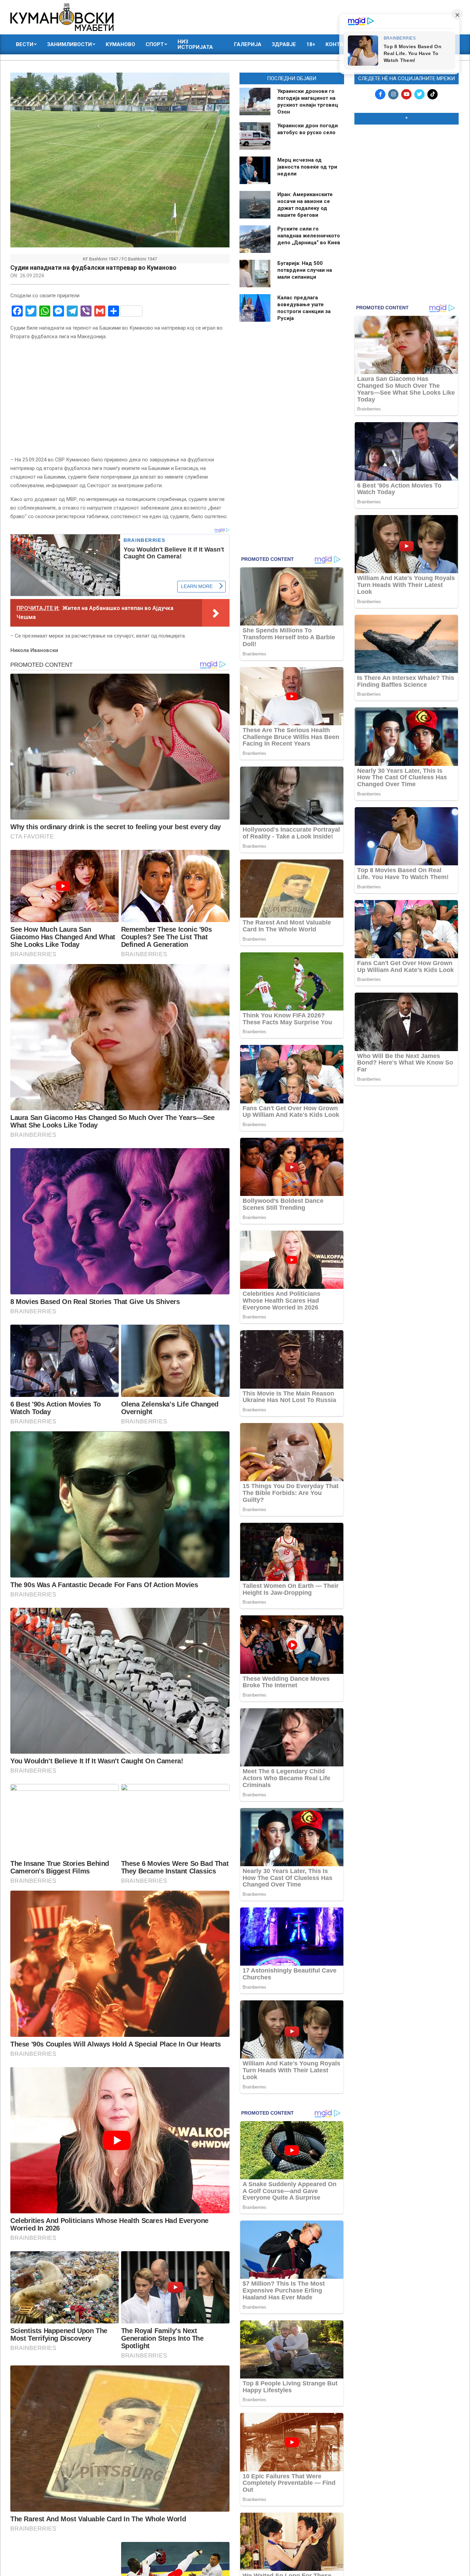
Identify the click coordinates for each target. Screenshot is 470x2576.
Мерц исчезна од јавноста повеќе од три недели (307, 167)
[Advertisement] (407, 174)
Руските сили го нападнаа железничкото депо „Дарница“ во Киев (309, 236)
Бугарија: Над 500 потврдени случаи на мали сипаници (305, 270)
